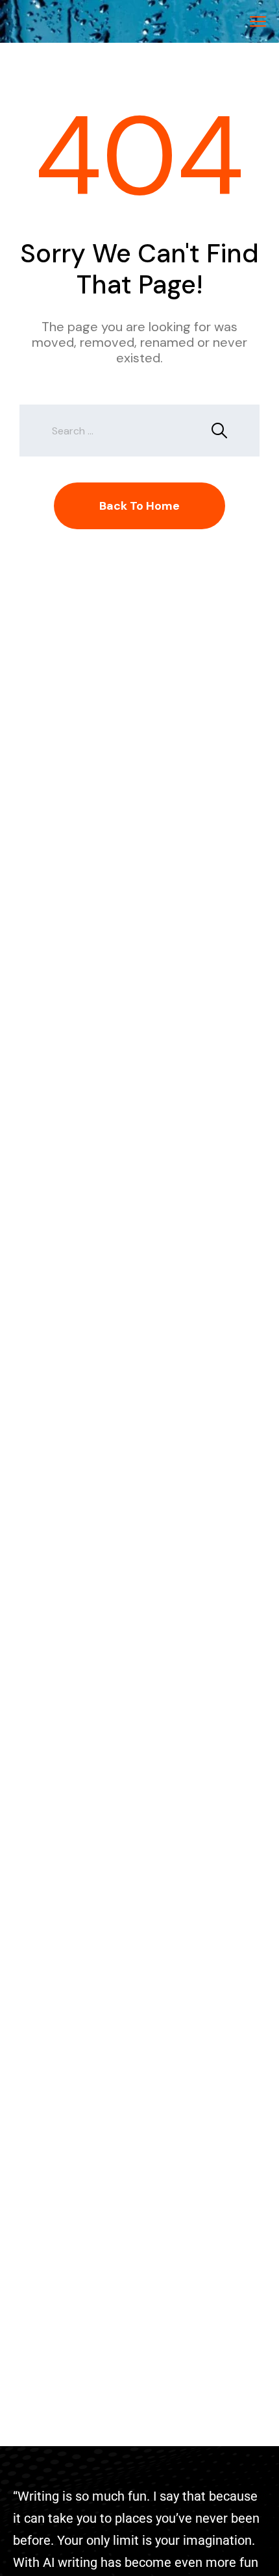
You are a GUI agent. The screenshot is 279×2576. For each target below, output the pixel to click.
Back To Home (139, 506)
